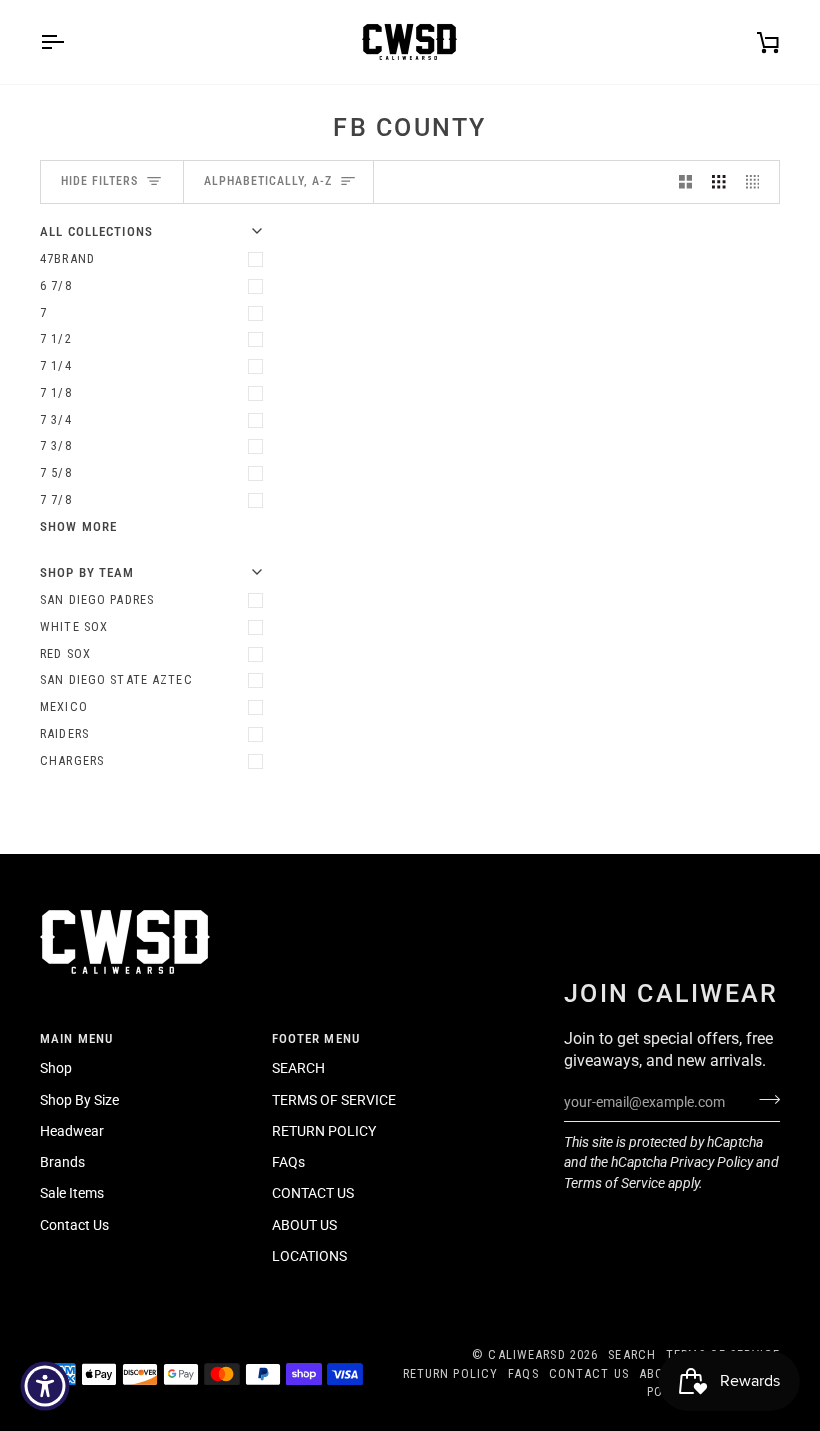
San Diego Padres (97, 599)
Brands (62, 1162)
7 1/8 (56, 392)
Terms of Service (614, 1183)
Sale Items (72, 1193)
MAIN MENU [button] (76, 1038)
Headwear (72, 1131)
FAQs (288, 1162)
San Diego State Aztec (116, 679)
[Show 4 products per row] (758, 182)
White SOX (74, 626)
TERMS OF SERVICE (334, 1100)
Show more (78, 526)
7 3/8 (56, 445)
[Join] (763, 1100)
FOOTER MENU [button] (316, 1038)
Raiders (64, 733)
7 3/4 (56, 419)
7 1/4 (56, 365)
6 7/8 (56, 285)
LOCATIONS (309, 1256)
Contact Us (74, 1225)
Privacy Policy (711, 1162)
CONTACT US (313, 1193)
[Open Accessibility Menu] (45, 1386)
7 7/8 (56, 499)
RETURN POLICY (324, 1131)
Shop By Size (79, 1100)
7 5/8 (56, 472)
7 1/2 (56, 338)
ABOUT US (304, 1225)
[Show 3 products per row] (719, 182)
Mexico (64, 706)
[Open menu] (70, 42)
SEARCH (298, 1068)
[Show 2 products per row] (686, 182)
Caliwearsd (526, 1354)
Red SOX (65, 653)
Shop (56, 1068)
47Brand (67, 258)
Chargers (72, 760)
